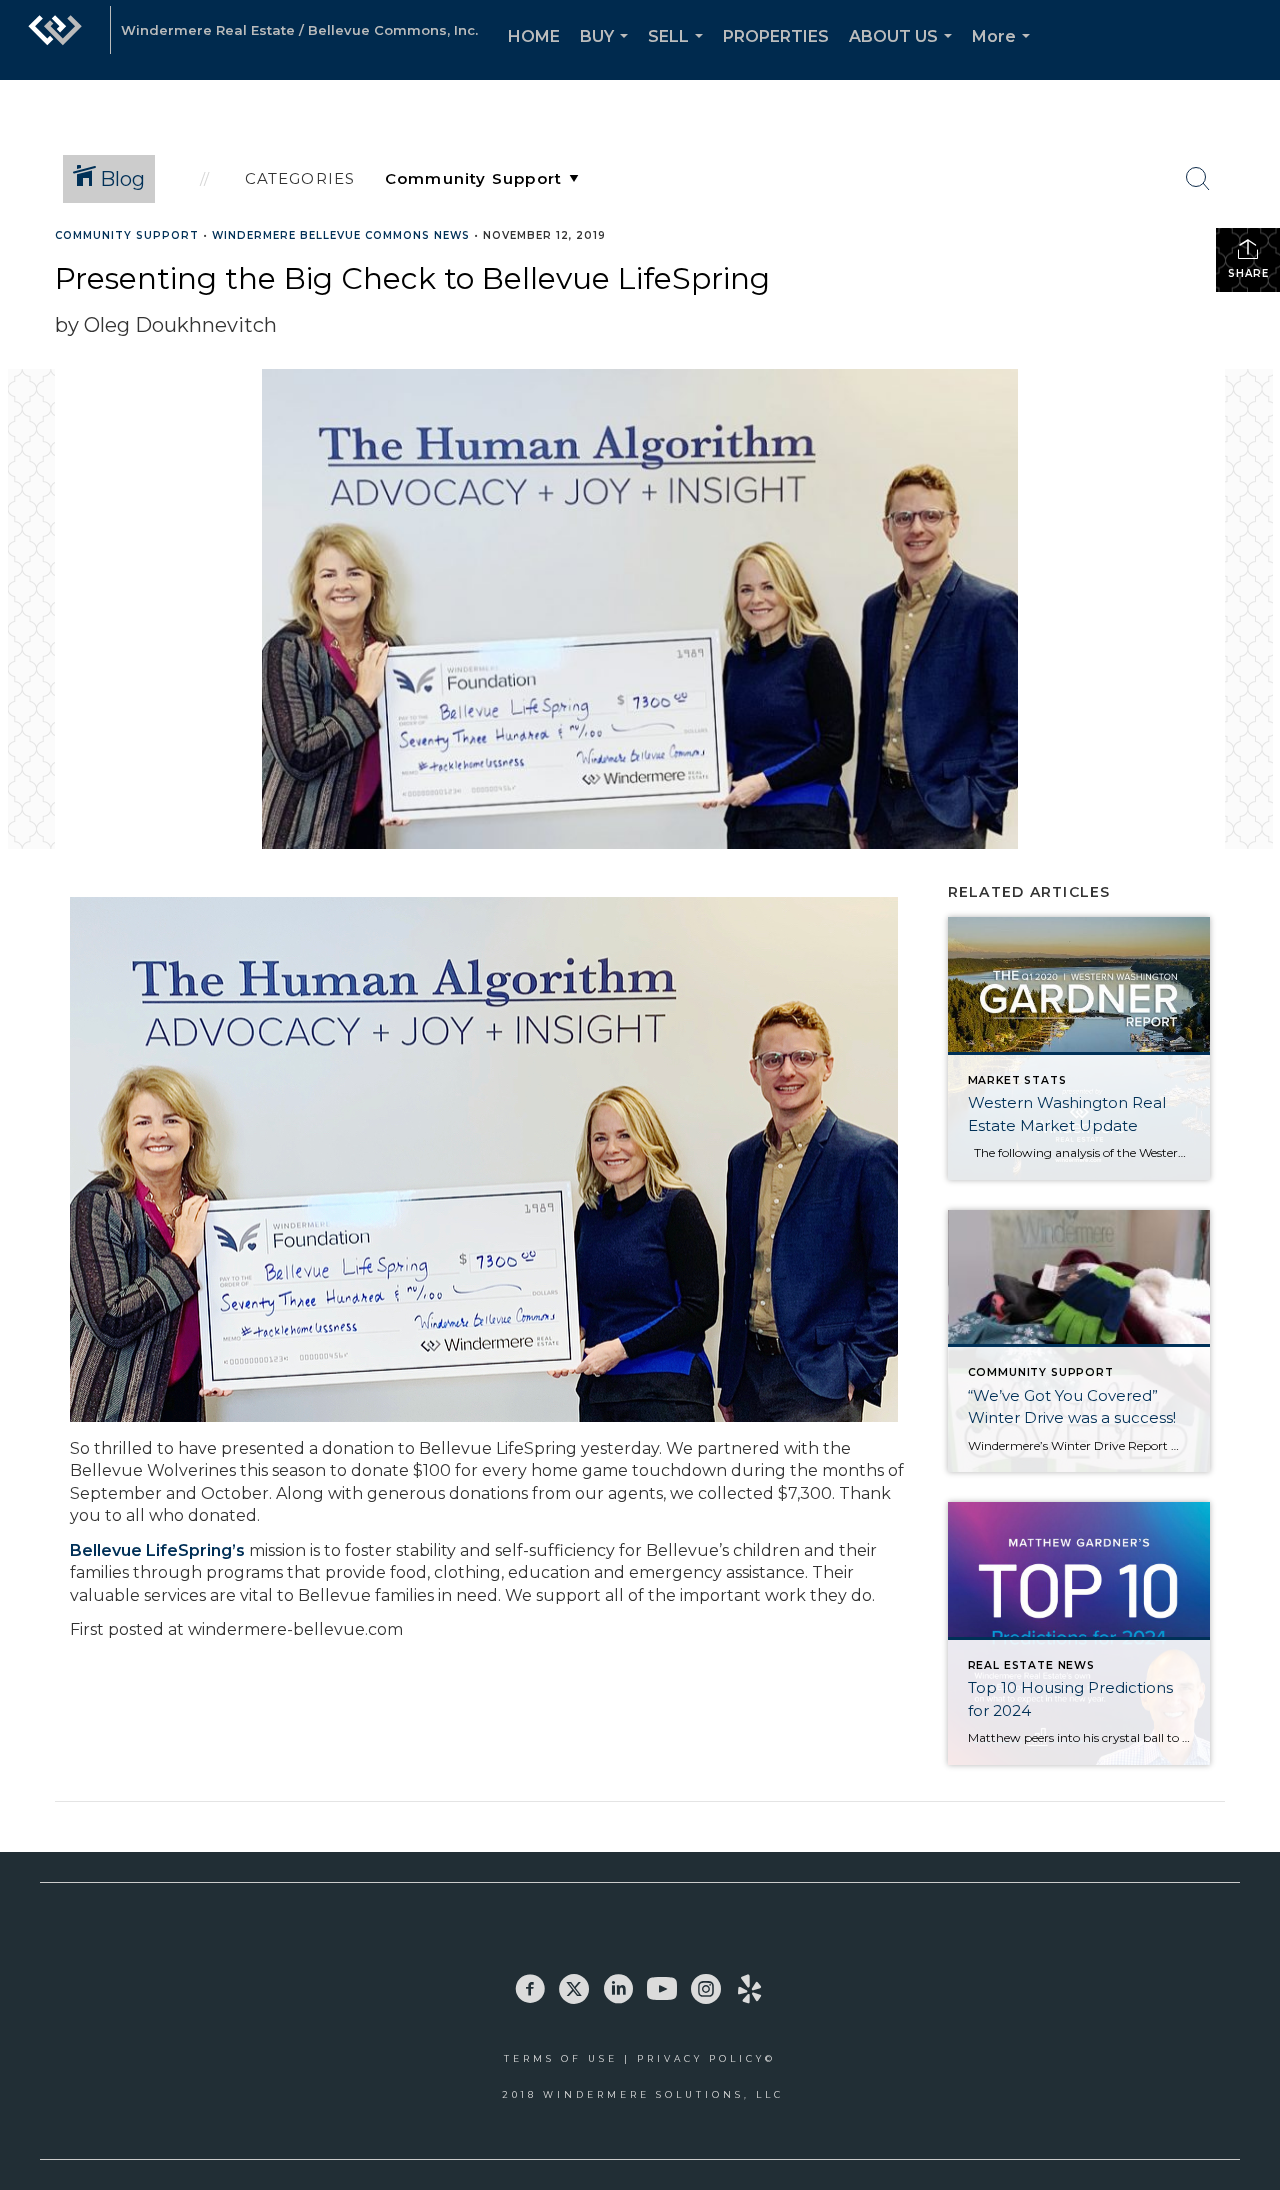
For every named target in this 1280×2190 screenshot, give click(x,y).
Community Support (127, 235)
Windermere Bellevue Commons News (341, 235)
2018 (522, 2094)
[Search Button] (1198, 179)
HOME (534, 36)
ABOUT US (904, 53)
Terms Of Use (561, 2058)
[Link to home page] (55, 40)
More (1005, 53)
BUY (608, 53)
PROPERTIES (776, 36)
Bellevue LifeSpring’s (157, 1550)
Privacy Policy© (706, 2058)
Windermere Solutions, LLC (663, 2094)
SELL (679, 53)
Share (1248, 273)
